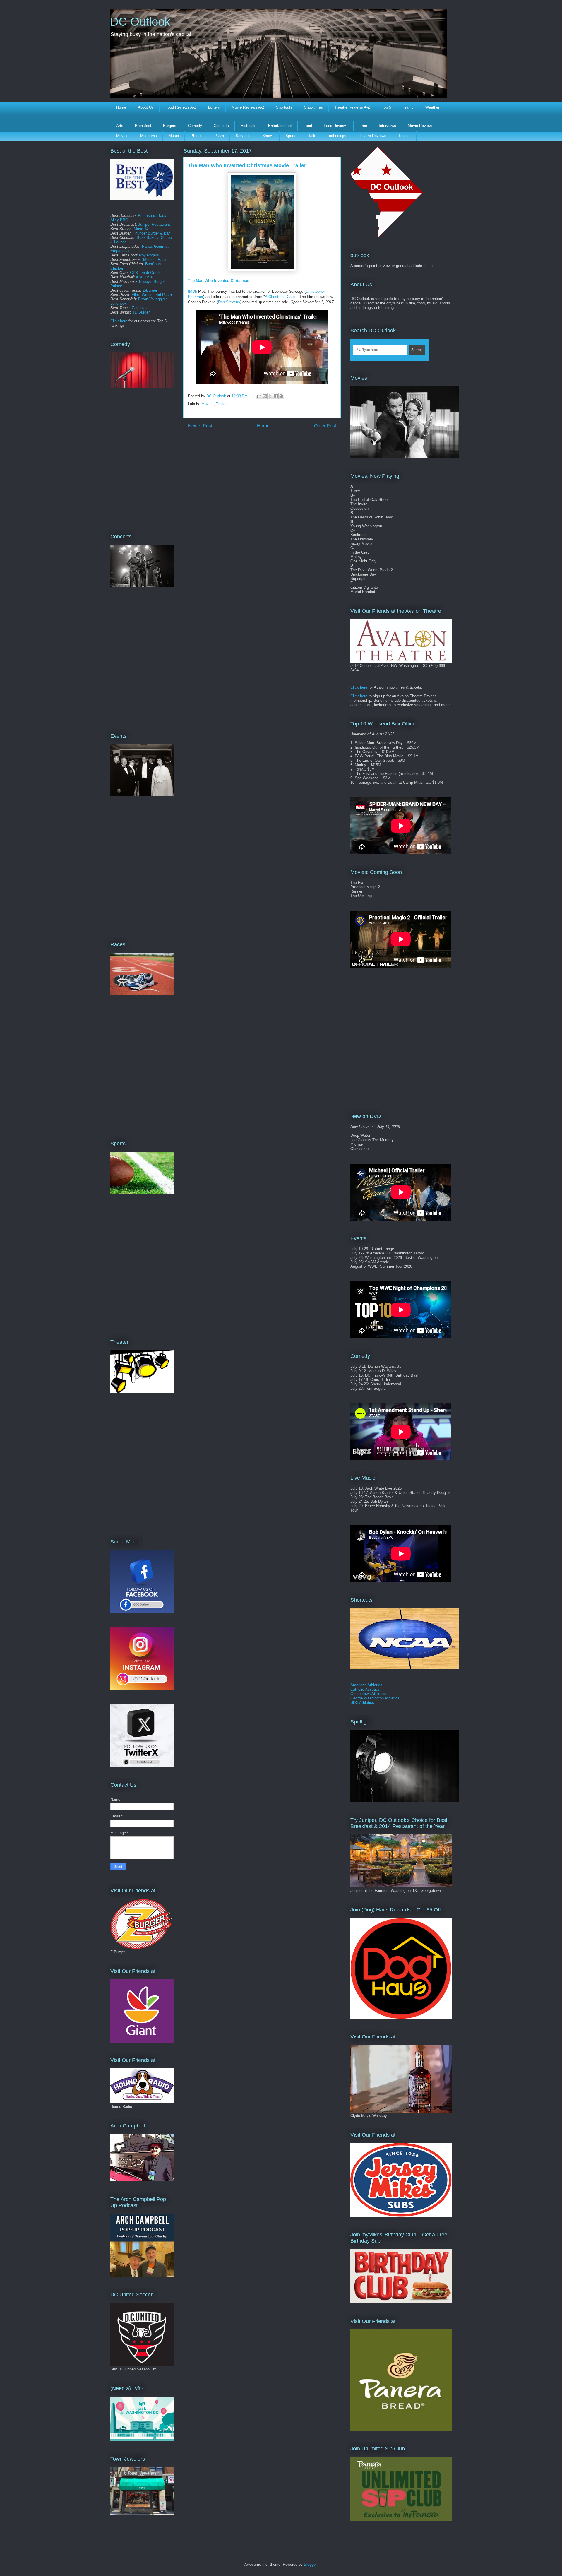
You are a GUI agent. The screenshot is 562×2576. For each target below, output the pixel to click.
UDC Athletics (362, 1703)
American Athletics (366, 1685)
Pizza (219, 136)
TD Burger (141, 312)
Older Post (325, 426)
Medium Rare (154, 260)
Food (308, 126)
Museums (149, 136)
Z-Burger (150, 290)
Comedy (195, 126)
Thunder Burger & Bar (151, 233)
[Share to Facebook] (276, 396)
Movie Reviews (421, 126)
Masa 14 (141, 229)
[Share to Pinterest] (281, 396)
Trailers (404, 136)
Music (174, 136)
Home (121, 107)
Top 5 (386, 107)
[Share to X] (270, 396)
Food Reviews (336, 126)
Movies (122, 136)
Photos (197, 136)
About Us (146, 107)
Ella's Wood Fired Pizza (152, 295)
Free (363, 126)
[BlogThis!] (265, 396)
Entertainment (280, 126)
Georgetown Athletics (368, 1694)
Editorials (249, 126)
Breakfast (143, 126)
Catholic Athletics (365, 1689)
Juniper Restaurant (154, 224)
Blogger (310, 2564)
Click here (119, 321)
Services (243, 136)
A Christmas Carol (280, 297)
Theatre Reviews (372, 136)
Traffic (408, 107)
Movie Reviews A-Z (248, 107)
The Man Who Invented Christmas (219, 281)
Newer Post (200, 426)
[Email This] (259, 396)
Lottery (214, 107)
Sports (291, 136)
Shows (268, 136)
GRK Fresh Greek (145, 273)
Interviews (387, 126)
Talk (312, 136)
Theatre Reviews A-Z (352, 107)
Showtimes (313, 107)
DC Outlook (140, 22)
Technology (337, 136)
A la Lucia (144, 277)
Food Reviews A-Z (181, 107)
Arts (120, 126)
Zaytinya (139, 308)
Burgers (170, 126)
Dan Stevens (229, 302)
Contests (221, 126)
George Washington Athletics (375, 1698)
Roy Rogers (149, 255)
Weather (432, 107)
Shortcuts (284, 107)
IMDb (192, 291)
